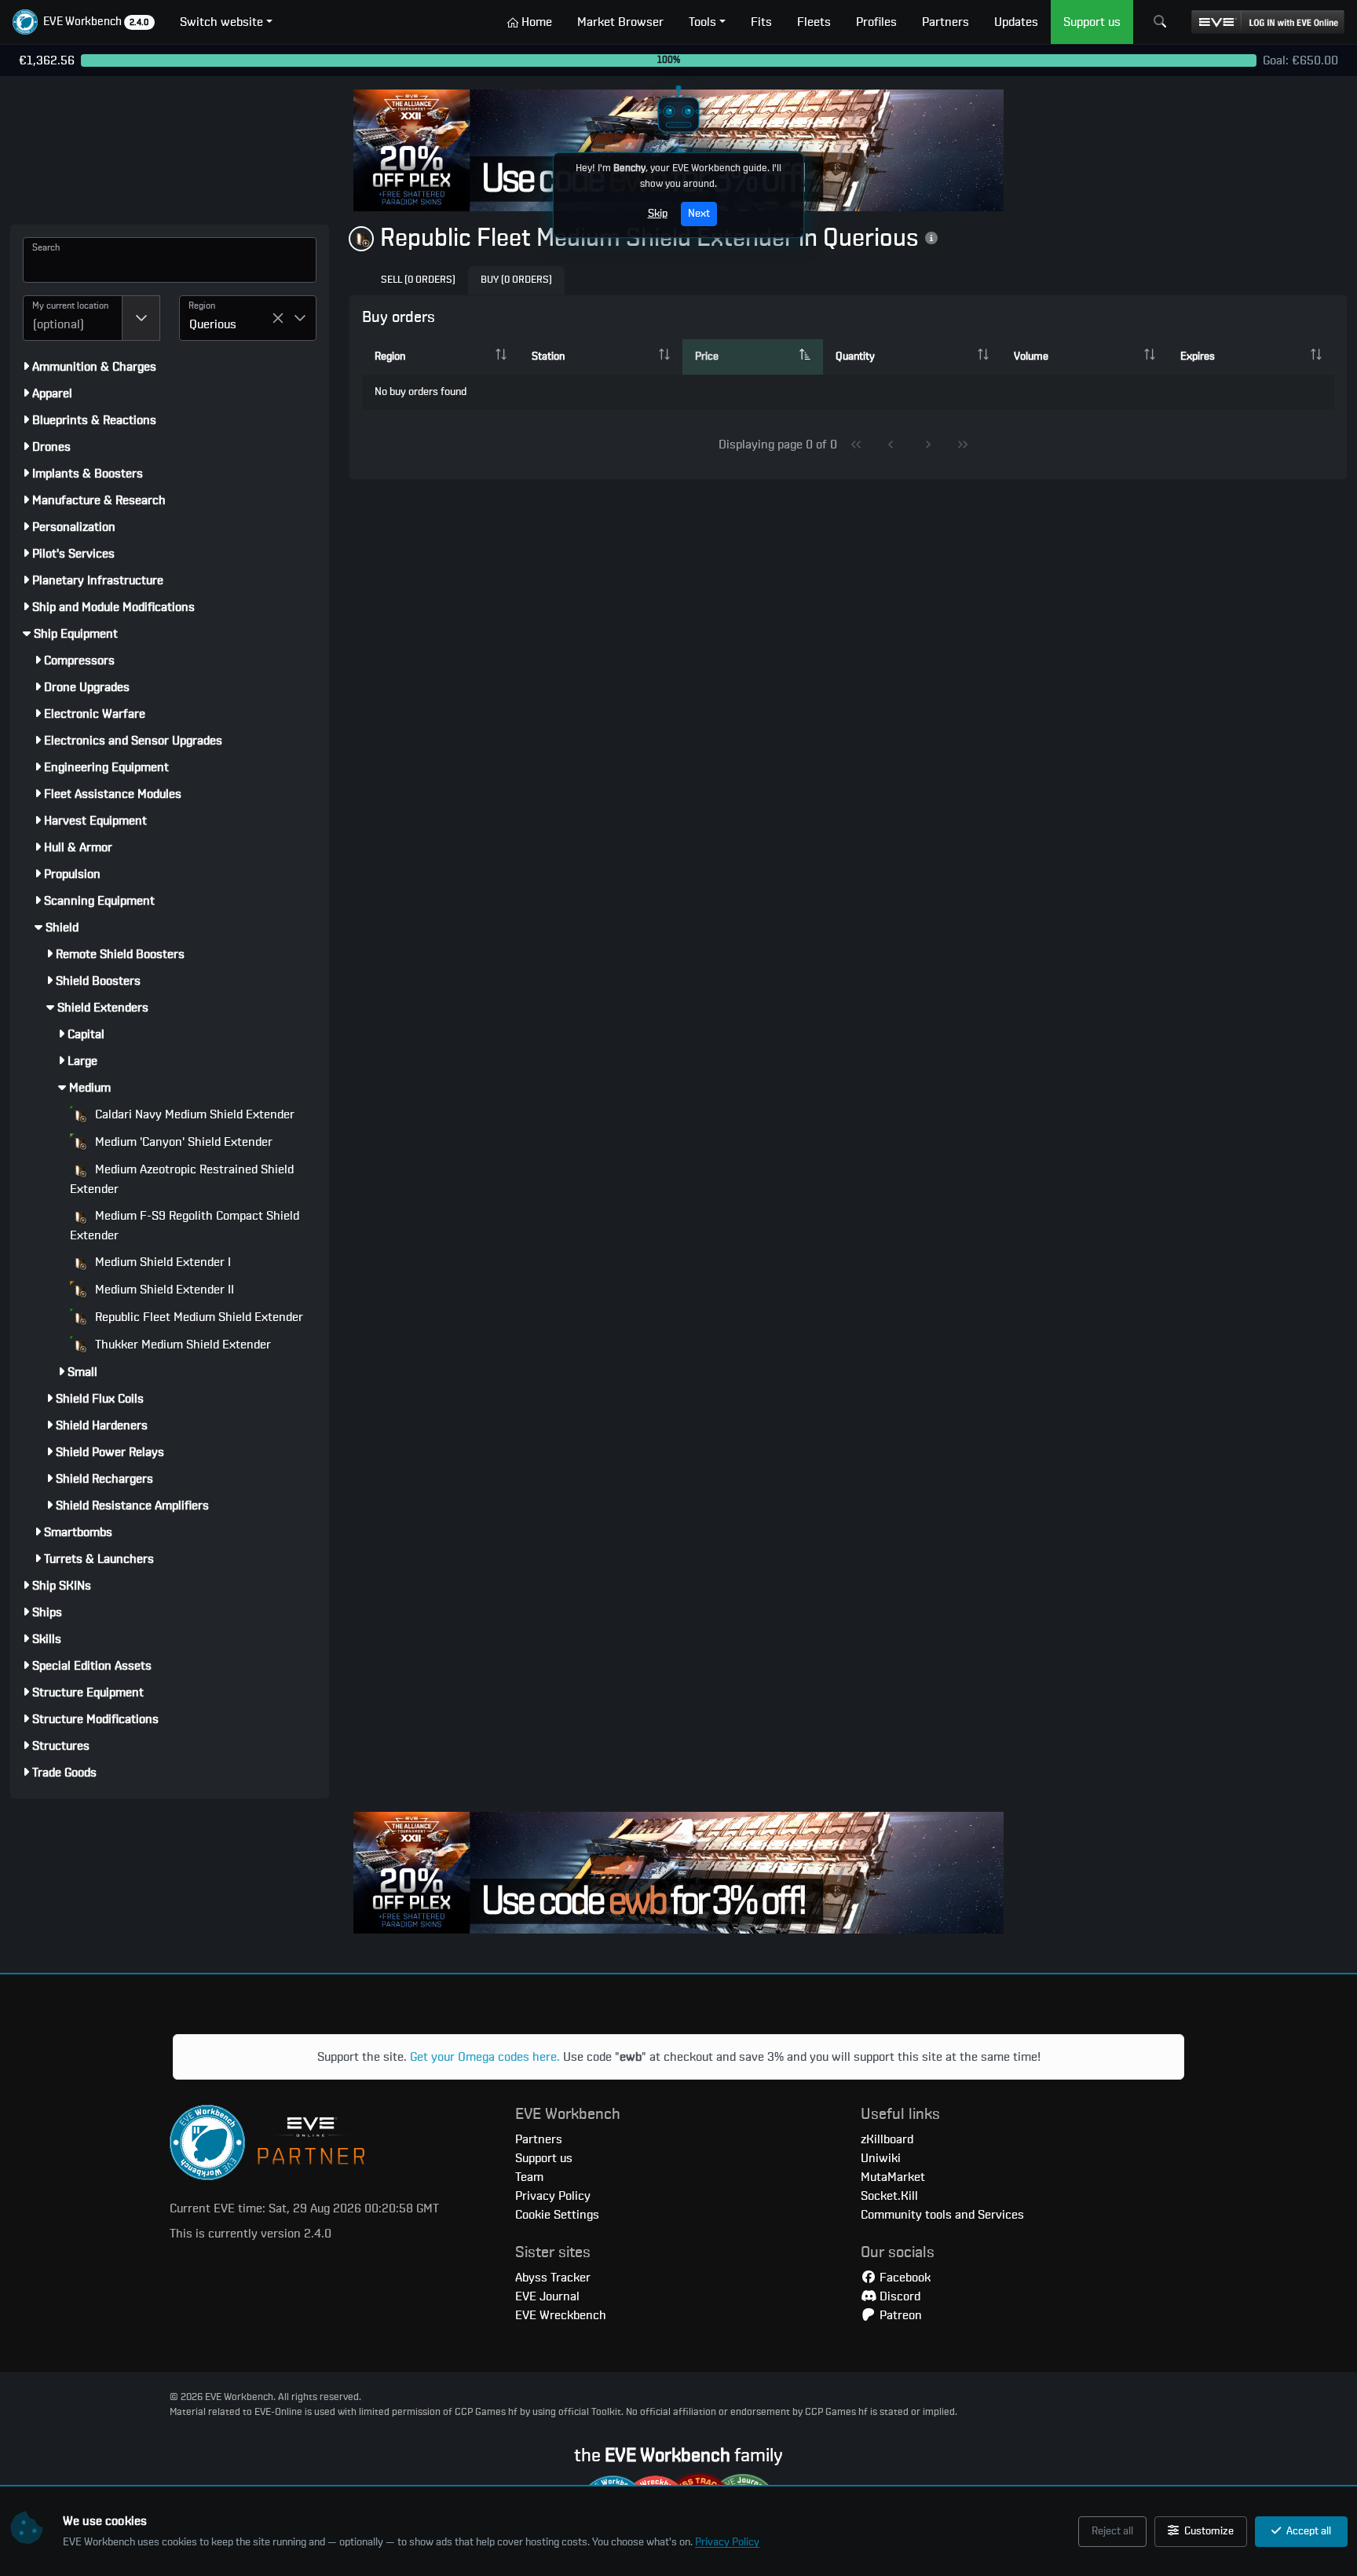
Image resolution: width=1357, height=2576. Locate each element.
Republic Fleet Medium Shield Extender (198, 1317)
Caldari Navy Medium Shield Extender (193, 1114)
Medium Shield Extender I (161, 1262)
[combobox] (73, 318)
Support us (544, 2158)
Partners (539, 2139)
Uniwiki (881, 2158)
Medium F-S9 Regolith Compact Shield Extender (185, 1226)
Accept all (1308, 2531)
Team (529, 2177)
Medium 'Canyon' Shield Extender (182, 1142)
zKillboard (887, 2139)
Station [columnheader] (548, 357)
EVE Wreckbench (561, 2315)
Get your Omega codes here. (485, 2057)
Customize (1208, 2531)
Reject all (1112, 2531)
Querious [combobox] (213, 324)
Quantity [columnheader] (855, 357)
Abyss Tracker (553, 2278)
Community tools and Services (942, 2215)
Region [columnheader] (390, 357)
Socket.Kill (889, 2196)
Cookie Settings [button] (557, 2215)
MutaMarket (893, 2177)
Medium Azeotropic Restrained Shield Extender (182, 1179)
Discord (898, 2296)
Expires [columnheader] (1198, 357)
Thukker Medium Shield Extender (181, 1345)
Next (699, 214)
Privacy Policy (727, 2542)
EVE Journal (547, 2296)
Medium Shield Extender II (163, 1290)
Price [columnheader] (707, 357)
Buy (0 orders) (516, 280)
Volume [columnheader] (1031, 357)
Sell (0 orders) (418, 280)
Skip (658, 214)
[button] (84, 22)
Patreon (899, 2315)
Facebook (903, 2278)
